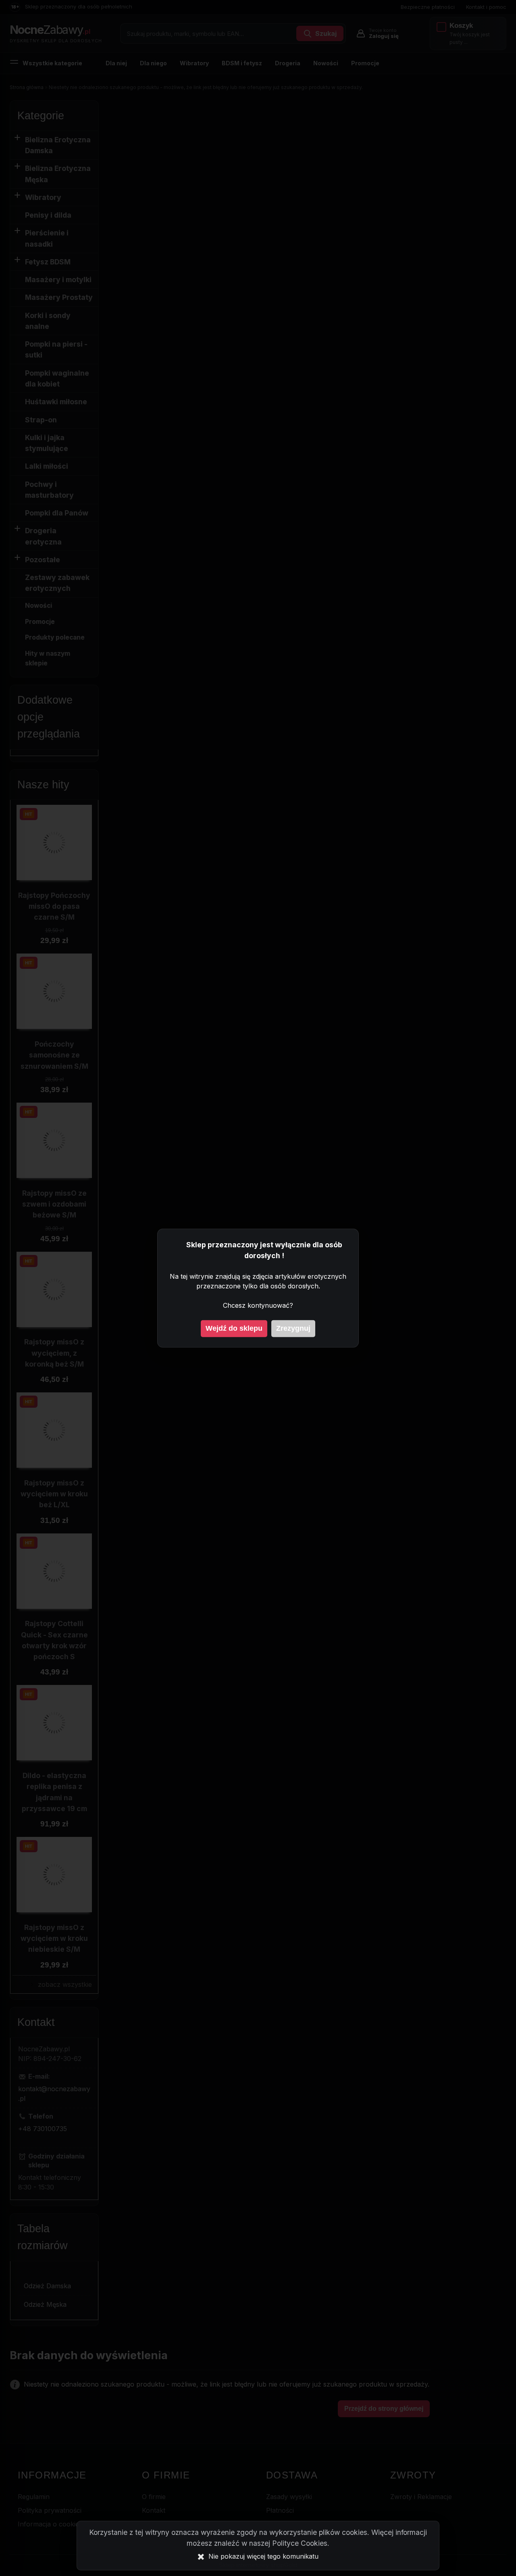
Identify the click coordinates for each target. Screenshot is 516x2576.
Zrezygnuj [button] (293, 1328)
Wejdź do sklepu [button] (234, 1328)
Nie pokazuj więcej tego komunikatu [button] (263, 2556)
